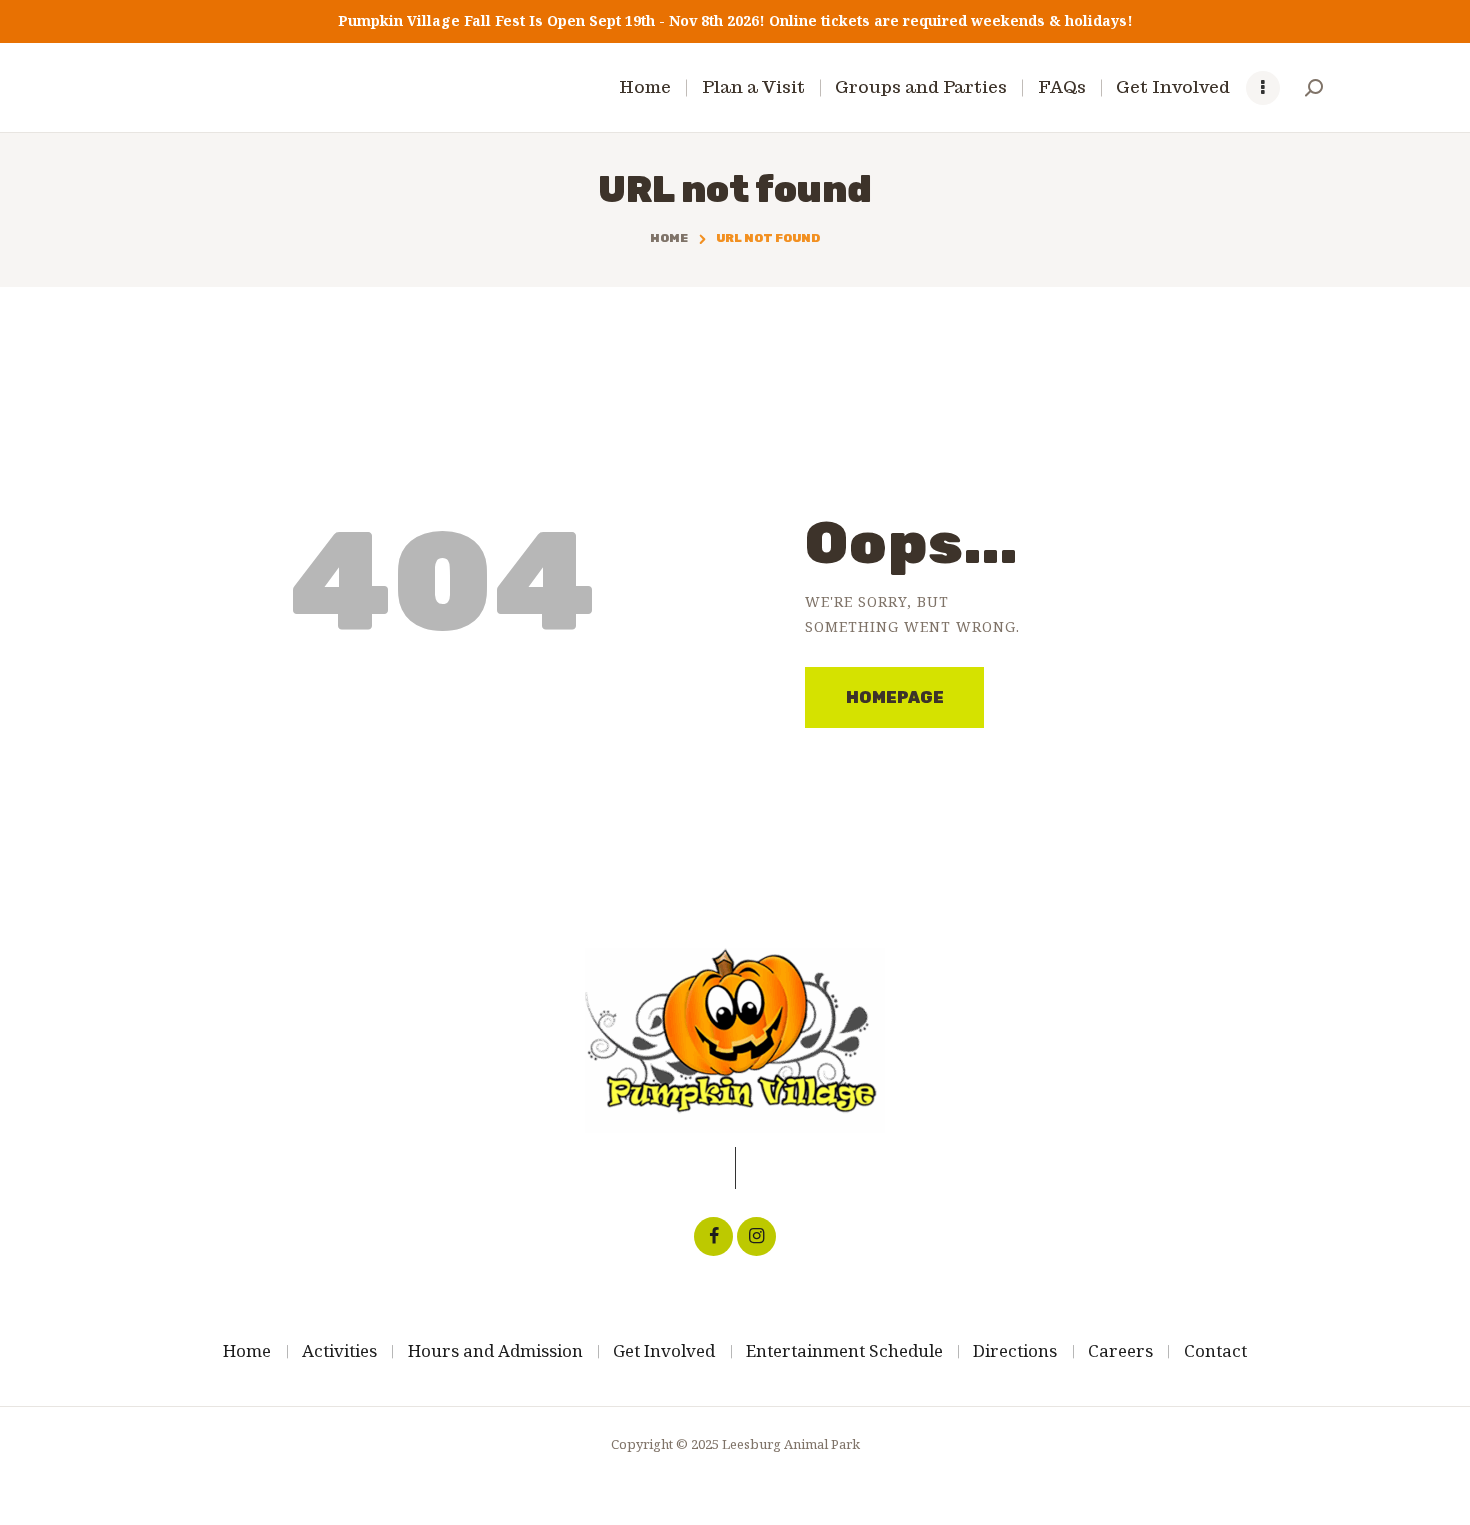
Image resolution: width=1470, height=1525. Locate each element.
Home (669, 238)
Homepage (895, 697)
